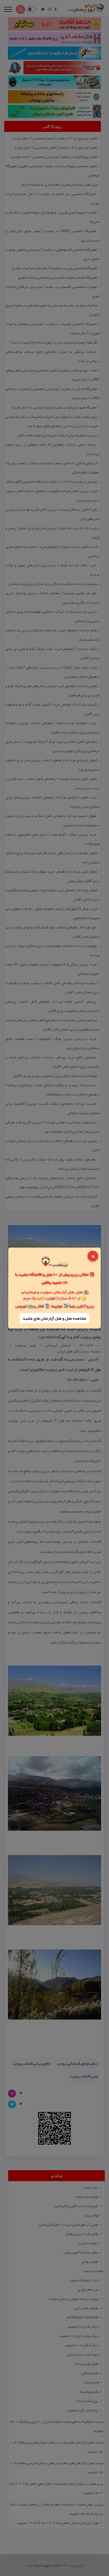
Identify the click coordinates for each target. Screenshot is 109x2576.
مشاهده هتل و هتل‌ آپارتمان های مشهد (54, 1318)
